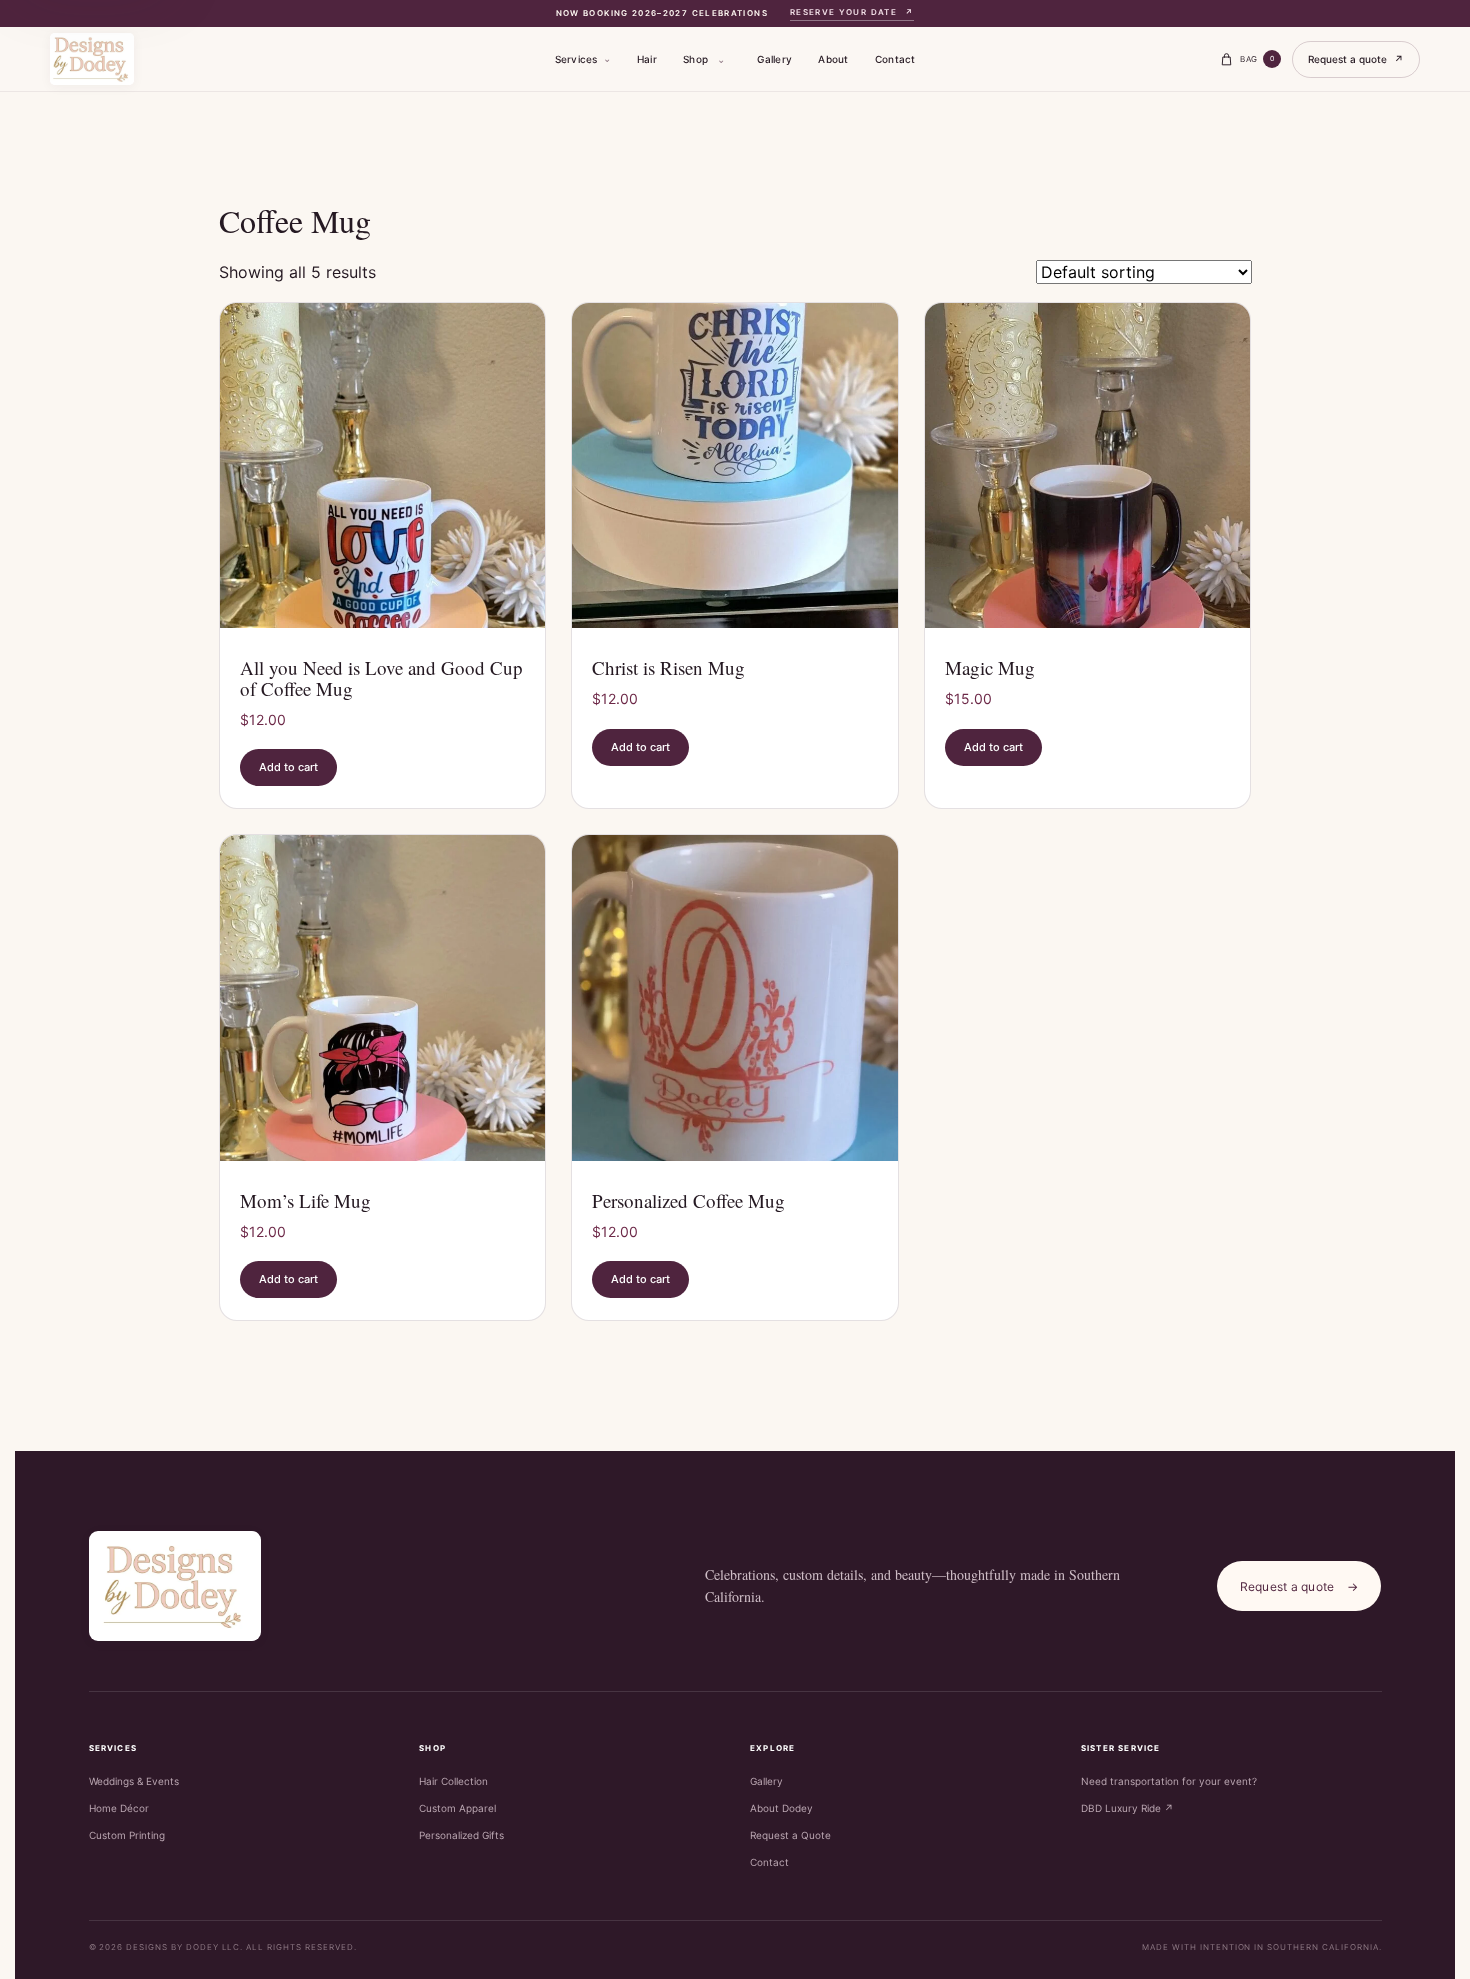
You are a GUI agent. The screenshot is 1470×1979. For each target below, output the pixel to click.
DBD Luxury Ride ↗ (1127, 1808)
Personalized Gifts (461, 1835)
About (833, 59)
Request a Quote (790, 1835)
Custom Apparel (457, 1808)
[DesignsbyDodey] (92, 59)
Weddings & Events (134, 1781)
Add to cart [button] (288, 767)
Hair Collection (453, 1781)
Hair (647, 59)
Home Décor (119, 1808)
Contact (895, 59)
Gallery (774, 59)
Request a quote (1356, 59)
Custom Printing (127, 1835)
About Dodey (781, 1808)
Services (576, 59)
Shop (695, 59)
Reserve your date (852, 12)
